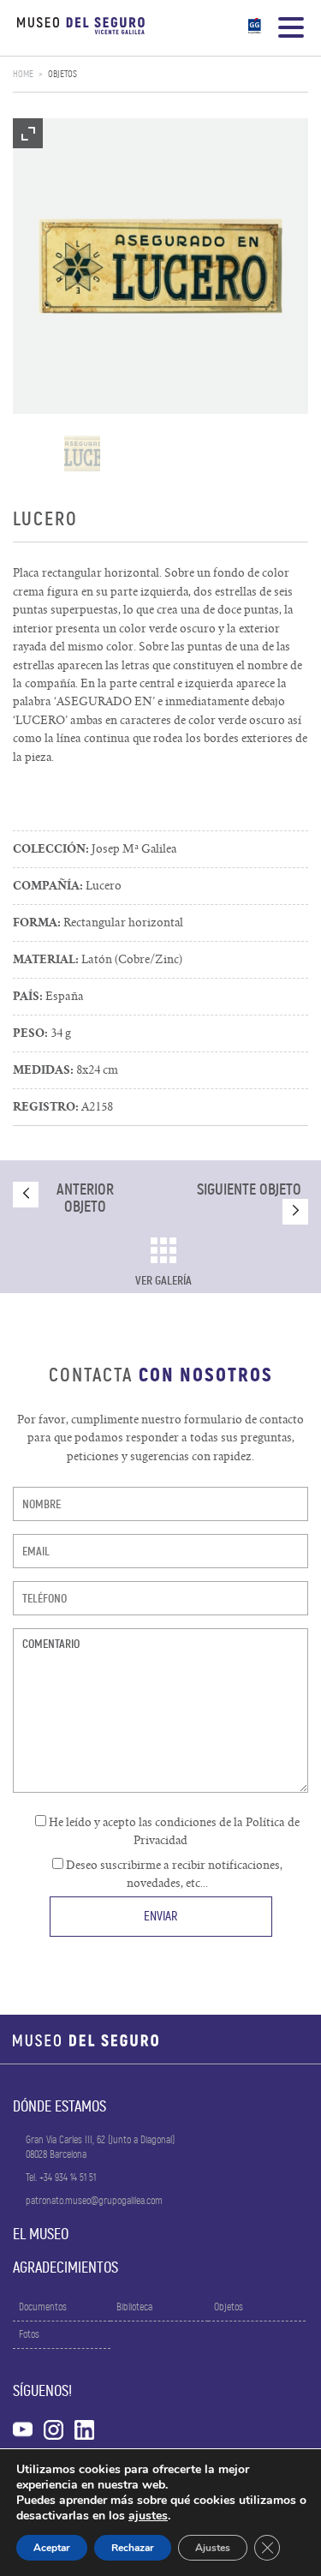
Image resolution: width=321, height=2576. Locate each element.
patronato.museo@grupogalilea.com (94, 2201)
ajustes (148, 2516)
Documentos (43, 2307)
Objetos (62, 74)
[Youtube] (23, 2427)
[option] (160, 266)
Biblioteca (134, 2307)
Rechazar (133, 2548)
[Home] (81, 28)
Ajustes (213, 2548)
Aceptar (52, 2548)
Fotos (29, 2334)
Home (23, 74)
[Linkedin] (84, 2427)
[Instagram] (53, 2427)
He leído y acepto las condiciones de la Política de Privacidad (173, 1831)
